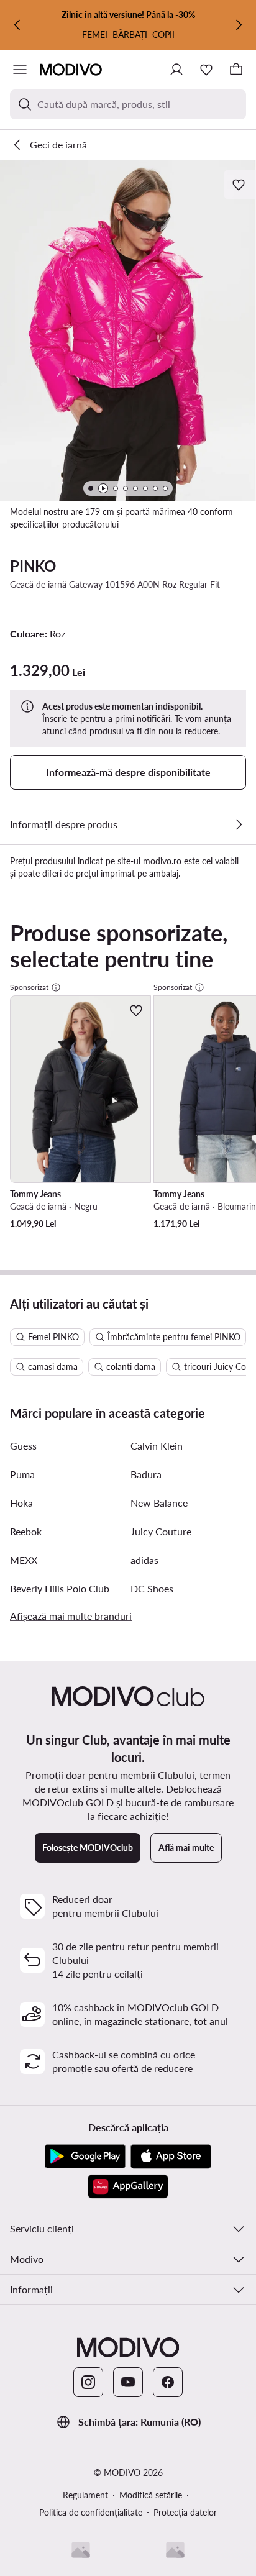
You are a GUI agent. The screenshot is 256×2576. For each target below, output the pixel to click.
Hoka (21, 1503)
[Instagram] (88, 2382)
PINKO (33, 566)
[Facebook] (168, 2382)
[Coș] (236, 70)
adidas (144, 1560)
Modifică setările (151, 2495)
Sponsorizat (29, 987)
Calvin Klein (157, 1446)
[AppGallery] (128, 2186)
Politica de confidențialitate (91, 2512)
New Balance (159, 1503)
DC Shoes (152, 1588)
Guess (23, 1446)
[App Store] (171, 2157)
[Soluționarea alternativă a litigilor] (81, 2550)
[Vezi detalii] (239, 824)
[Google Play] (85, 2157)
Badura (146, 1474)
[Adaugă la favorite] (240, 185)
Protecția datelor (185, 2512)
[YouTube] (128, 2382)
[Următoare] (239, 25)
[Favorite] (206, 70)
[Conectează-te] (176, 70)
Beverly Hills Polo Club (60, 1588)
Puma (22, 1474)
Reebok (26, 1531)
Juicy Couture (161, 1531)
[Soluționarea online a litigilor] (175, 2550)
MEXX (24, 1560)
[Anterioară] (17, 25)
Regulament (85, 2495)
